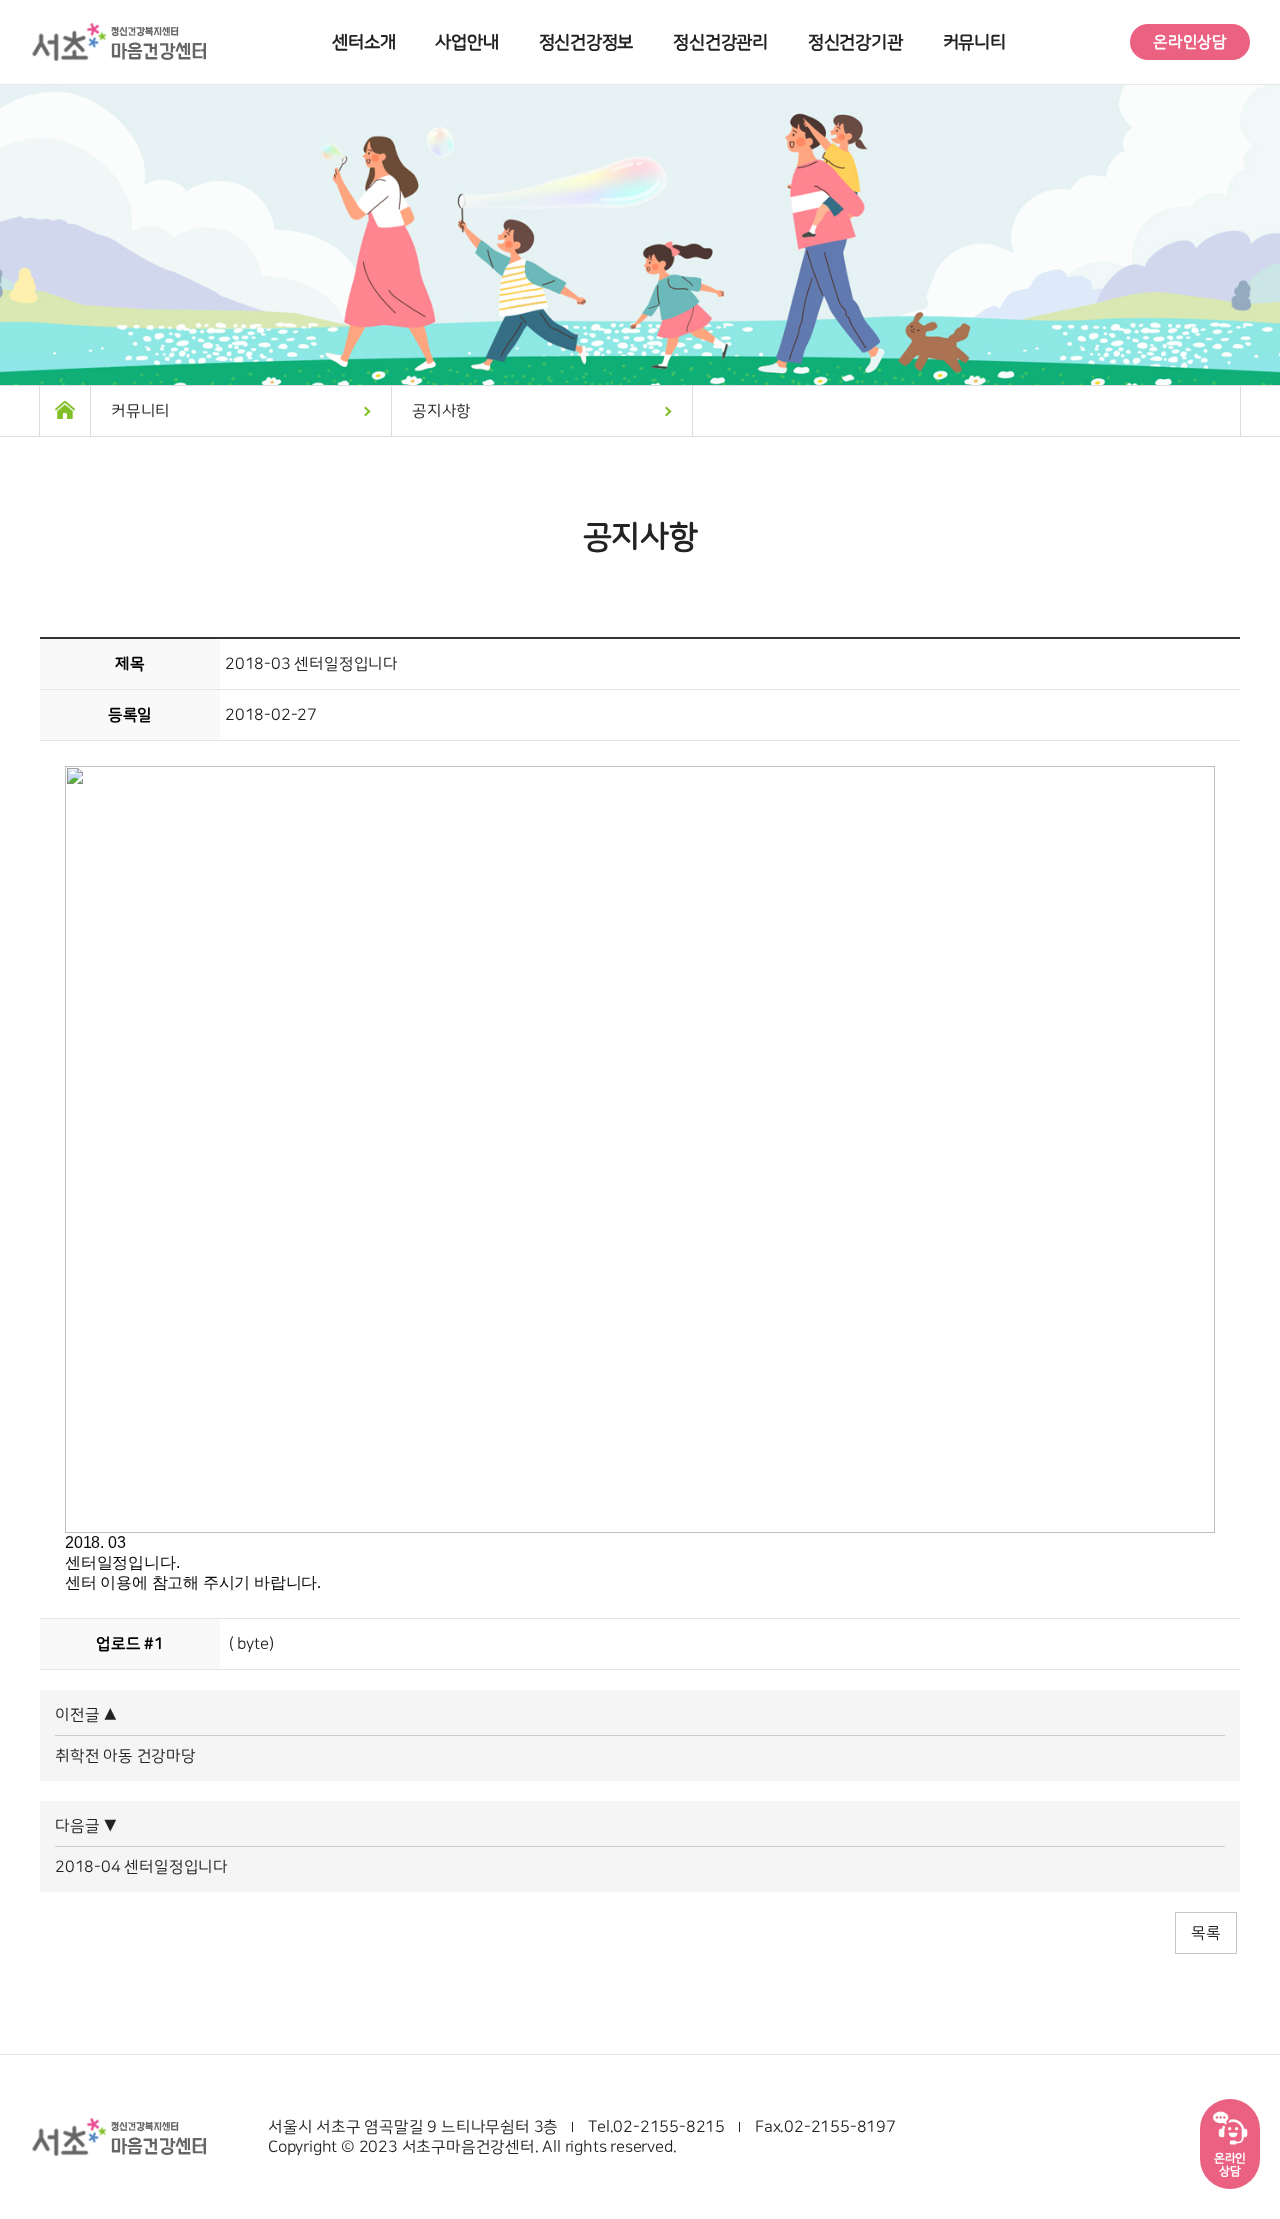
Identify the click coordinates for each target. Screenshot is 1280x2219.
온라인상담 (1190, 42)
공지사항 (441, 411)
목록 (1206, 1933)
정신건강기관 (855, 42)
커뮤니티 (974, 42)
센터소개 (363, 42)
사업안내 (466, 42)
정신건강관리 (720, 42)
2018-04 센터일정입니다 (141, 1867)
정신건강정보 (586, 42)
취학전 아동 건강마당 (125, 1756)
